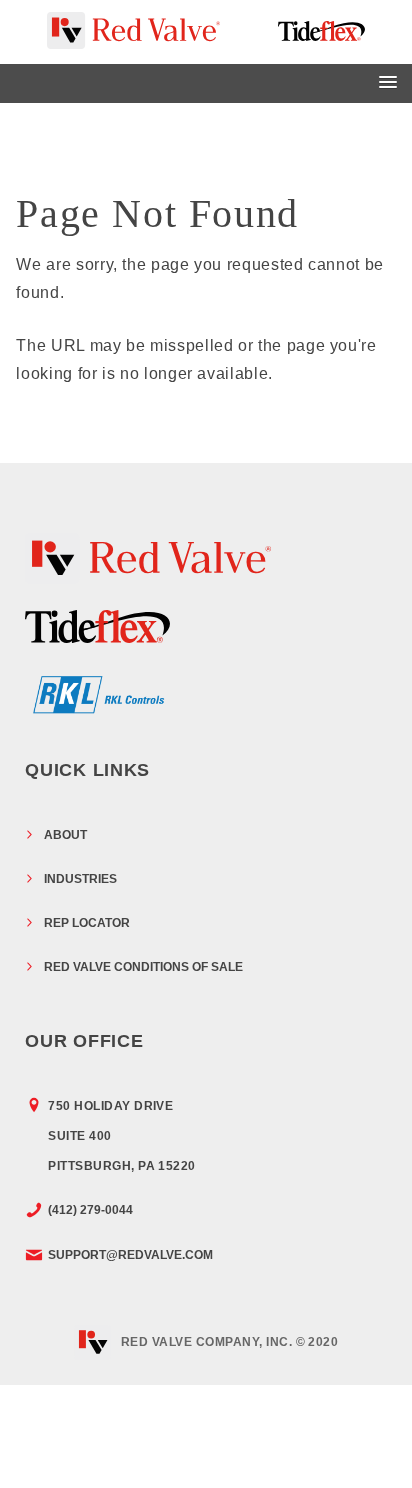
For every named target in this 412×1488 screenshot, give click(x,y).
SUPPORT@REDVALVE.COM (130, 1255)
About (65, 835)
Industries (80, 879)
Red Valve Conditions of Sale (143, 967)
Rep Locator (87, 923)
